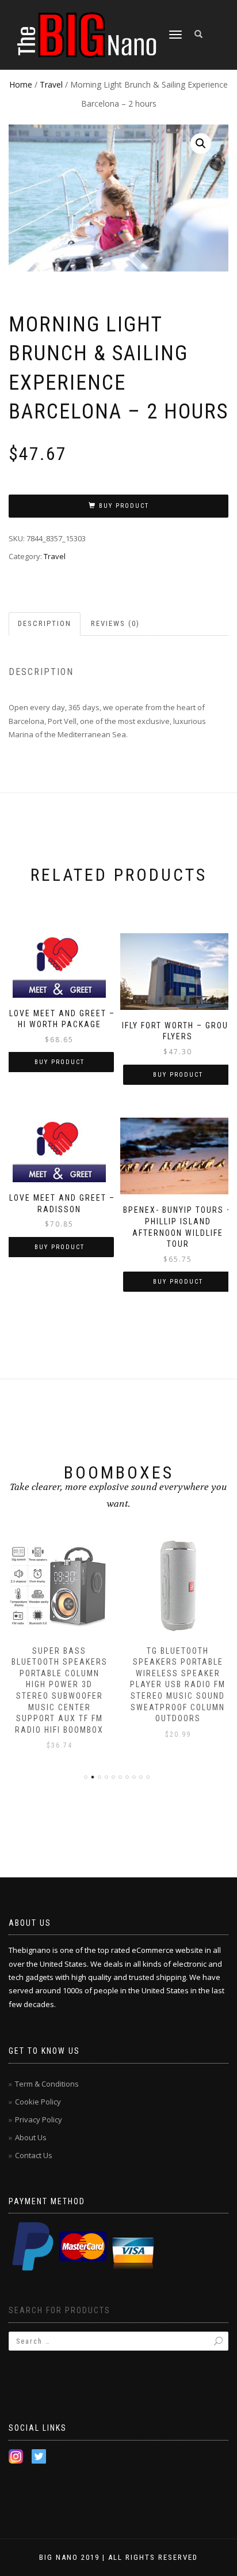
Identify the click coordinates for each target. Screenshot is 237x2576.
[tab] (45, 624)
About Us (31, 2137)
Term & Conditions (47, 2084)
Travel (51, 84)
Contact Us (34, 2155)
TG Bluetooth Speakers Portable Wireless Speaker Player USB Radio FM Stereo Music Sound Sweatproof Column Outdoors (178, 1685)
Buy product (124, 506)
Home (21, 84)
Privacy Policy (39, 2119)
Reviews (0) (115, 623)
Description (45, 623)
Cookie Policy (38, 2102)
